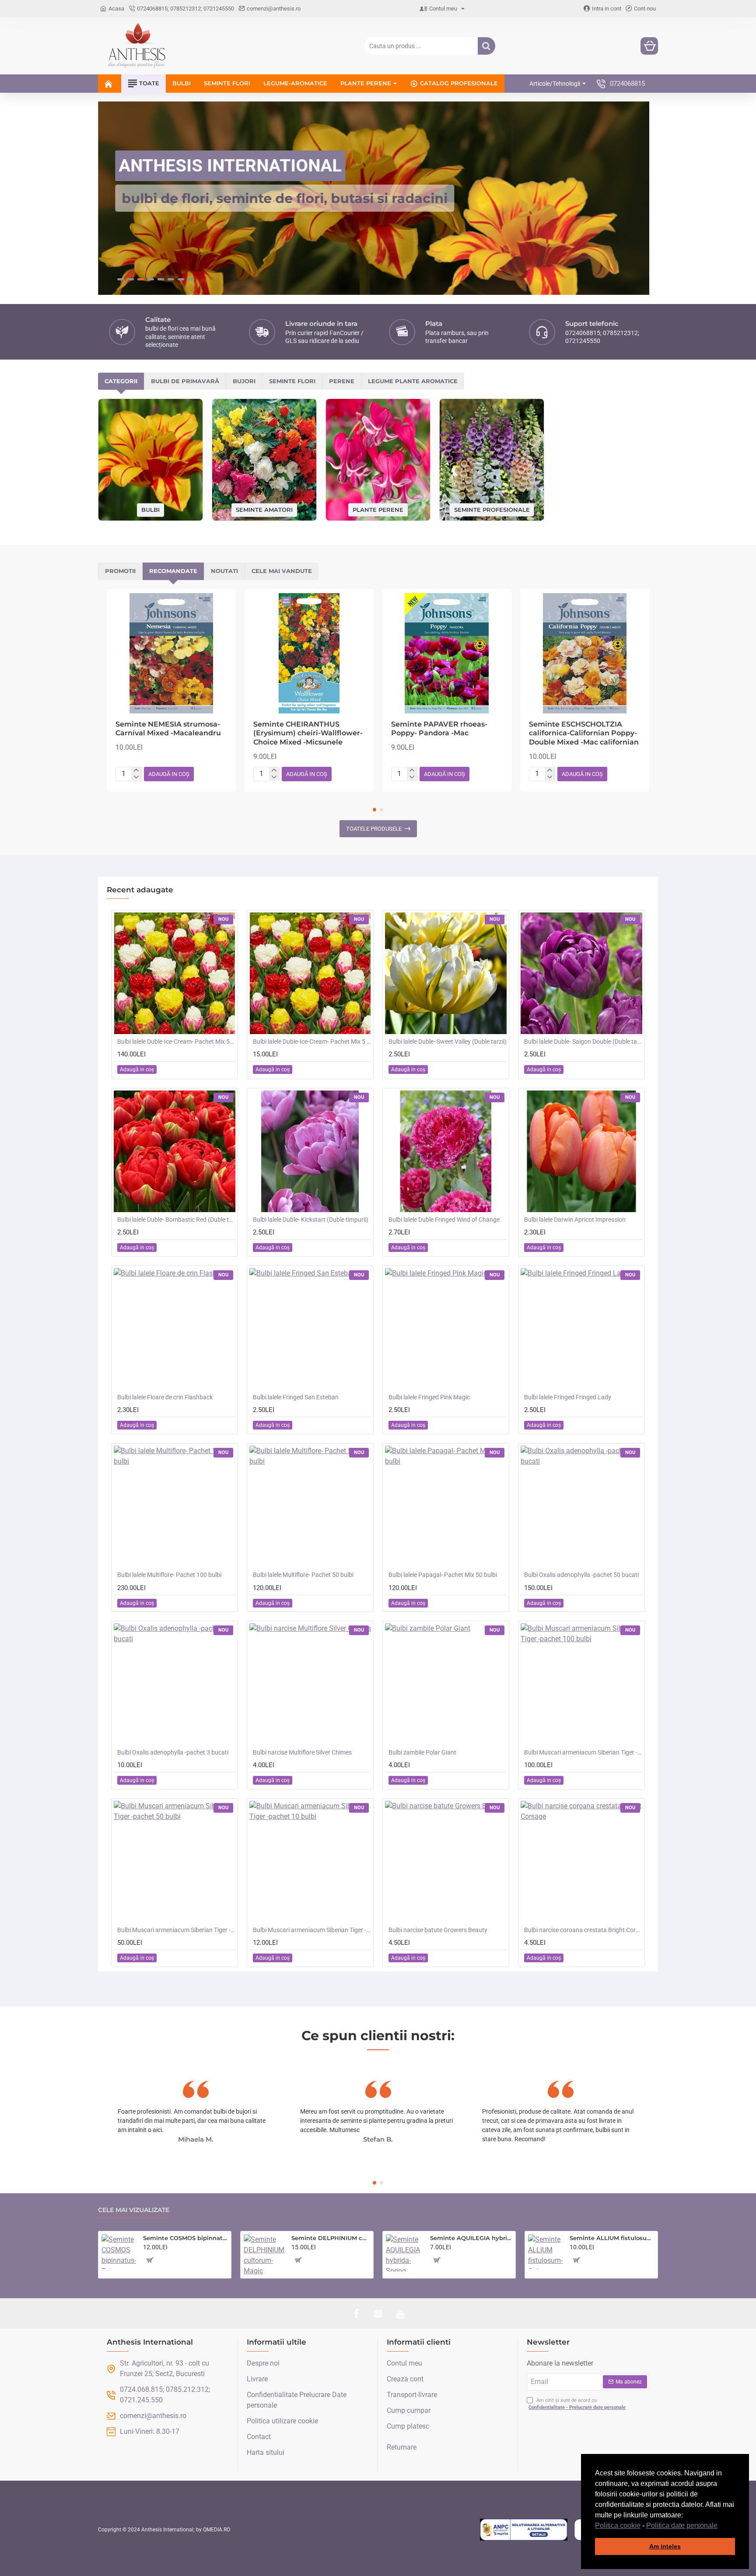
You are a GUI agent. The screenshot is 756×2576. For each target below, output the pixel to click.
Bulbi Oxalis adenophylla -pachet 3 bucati (173, 1752)
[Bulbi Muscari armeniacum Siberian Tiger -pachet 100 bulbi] (581, 1684)
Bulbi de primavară (185, 381)
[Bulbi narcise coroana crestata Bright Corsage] (581, 1862)
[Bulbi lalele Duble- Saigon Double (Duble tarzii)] (581, 973)
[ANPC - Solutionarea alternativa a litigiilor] (524, 2530)
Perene (342, 381)
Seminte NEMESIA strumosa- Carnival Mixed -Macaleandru (168, 729)
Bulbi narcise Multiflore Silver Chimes (302, 1752)
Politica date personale (682, 2525)
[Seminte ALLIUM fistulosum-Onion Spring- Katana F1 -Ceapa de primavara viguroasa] (545, 2252)
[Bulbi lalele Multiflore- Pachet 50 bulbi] (310, 1506)
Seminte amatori (264, 510)
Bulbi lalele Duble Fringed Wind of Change (444, 1220)
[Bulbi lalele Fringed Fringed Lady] (581, 1329)
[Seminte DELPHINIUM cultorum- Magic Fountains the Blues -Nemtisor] (264, 2255)
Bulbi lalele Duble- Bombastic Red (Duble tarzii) (176, 1220)
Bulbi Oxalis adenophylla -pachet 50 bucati (581, 1575)
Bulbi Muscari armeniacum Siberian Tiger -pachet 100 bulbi (583, 1752)
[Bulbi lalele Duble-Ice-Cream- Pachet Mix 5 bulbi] (310, 973)
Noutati (224, 571)
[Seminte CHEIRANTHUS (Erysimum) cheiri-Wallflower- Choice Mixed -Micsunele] (309, 653)
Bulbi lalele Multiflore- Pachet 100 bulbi (169, 1575)
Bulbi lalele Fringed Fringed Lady (568, 1397)
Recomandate (173, 571)
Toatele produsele (374, 829)
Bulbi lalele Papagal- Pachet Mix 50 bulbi (443, 1575)
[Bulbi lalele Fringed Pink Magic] (446, 1329)
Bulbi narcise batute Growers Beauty (438, 1930)
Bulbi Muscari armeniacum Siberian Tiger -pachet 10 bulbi (312, 1930)
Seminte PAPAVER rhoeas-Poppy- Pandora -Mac (439, 729)
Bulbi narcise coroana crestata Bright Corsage (583, 1930)
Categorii (121, 381)
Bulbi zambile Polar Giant (422, 1752)
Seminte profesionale (492, 509)
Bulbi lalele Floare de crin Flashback (165, 1397)
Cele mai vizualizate (134, 2210)
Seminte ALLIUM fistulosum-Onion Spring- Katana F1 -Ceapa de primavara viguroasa (612, 2238)
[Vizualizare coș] (649, 46)
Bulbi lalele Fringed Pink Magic (429, 1397)
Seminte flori (292, 381)
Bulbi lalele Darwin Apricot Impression (575, 1220)
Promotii (120, 571)
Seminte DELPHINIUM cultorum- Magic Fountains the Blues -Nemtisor (331, 2238)
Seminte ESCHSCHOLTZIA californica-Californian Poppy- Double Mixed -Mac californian (584, 733)
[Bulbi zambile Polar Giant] (446, 1684)
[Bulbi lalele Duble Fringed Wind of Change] (446, 1151)
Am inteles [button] (665, 2546)
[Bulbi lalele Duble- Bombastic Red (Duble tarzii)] (175, 1151)
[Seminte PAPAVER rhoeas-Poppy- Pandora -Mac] (447, 653)
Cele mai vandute (282, 571)
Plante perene (378, 509)
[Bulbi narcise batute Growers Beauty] (446, 1862)
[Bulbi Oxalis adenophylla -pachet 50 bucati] (581, 1506)
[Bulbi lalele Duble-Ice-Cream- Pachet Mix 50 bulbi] (175, 973)
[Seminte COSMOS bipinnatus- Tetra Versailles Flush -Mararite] (119, 2252)
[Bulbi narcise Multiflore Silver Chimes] (310, 1684)
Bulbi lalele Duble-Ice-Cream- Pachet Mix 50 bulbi (176, 1042)
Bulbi (150, 510)
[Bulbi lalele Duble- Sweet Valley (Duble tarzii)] (446, 973)
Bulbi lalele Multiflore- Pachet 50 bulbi (303, 1575)
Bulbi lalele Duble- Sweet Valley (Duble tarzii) (448, 1042)
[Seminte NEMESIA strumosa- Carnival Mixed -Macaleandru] (171, 653)
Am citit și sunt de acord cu (577, 2404)
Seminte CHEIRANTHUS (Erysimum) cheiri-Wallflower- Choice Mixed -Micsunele (308, 733)
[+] (136, 770)
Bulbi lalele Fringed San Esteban (296, 1397)
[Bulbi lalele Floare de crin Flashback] (175, 1329)
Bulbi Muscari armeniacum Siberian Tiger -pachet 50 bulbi (176, 1930)
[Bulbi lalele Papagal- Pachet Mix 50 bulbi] (446, 1506)
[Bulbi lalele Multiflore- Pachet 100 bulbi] (175, 1506)
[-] (136, 777)
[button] (721, 2526)
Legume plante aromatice (413, 381)
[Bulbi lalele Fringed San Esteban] (310, 1329)
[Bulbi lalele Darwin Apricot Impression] (581, 1151)
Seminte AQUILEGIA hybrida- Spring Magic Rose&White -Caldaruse (471, 2238)
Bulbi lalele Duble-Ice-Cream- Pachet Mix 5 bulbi (312, 1042)
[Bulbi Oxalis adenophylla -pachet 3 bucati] (175, 1684)
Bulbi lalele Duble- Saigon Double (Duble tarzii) (583, 1042)
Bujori (244, 381)
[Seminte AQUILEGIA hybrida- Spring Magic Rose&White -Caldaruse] (404, 2253)
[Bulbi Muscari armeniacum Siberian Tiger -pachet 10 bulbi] (310, 1862)
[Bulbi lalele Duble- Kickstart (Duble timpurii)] (310, 1151)
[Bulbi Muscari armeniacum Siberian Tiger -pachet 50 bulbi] (175, 1862)
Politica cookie (618, 2525)
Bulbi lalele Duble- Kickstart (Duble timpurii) (311, 1220)
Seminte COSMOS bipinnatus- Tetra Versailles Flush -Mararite (185, 2238)
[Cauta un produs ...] (486, 46)
